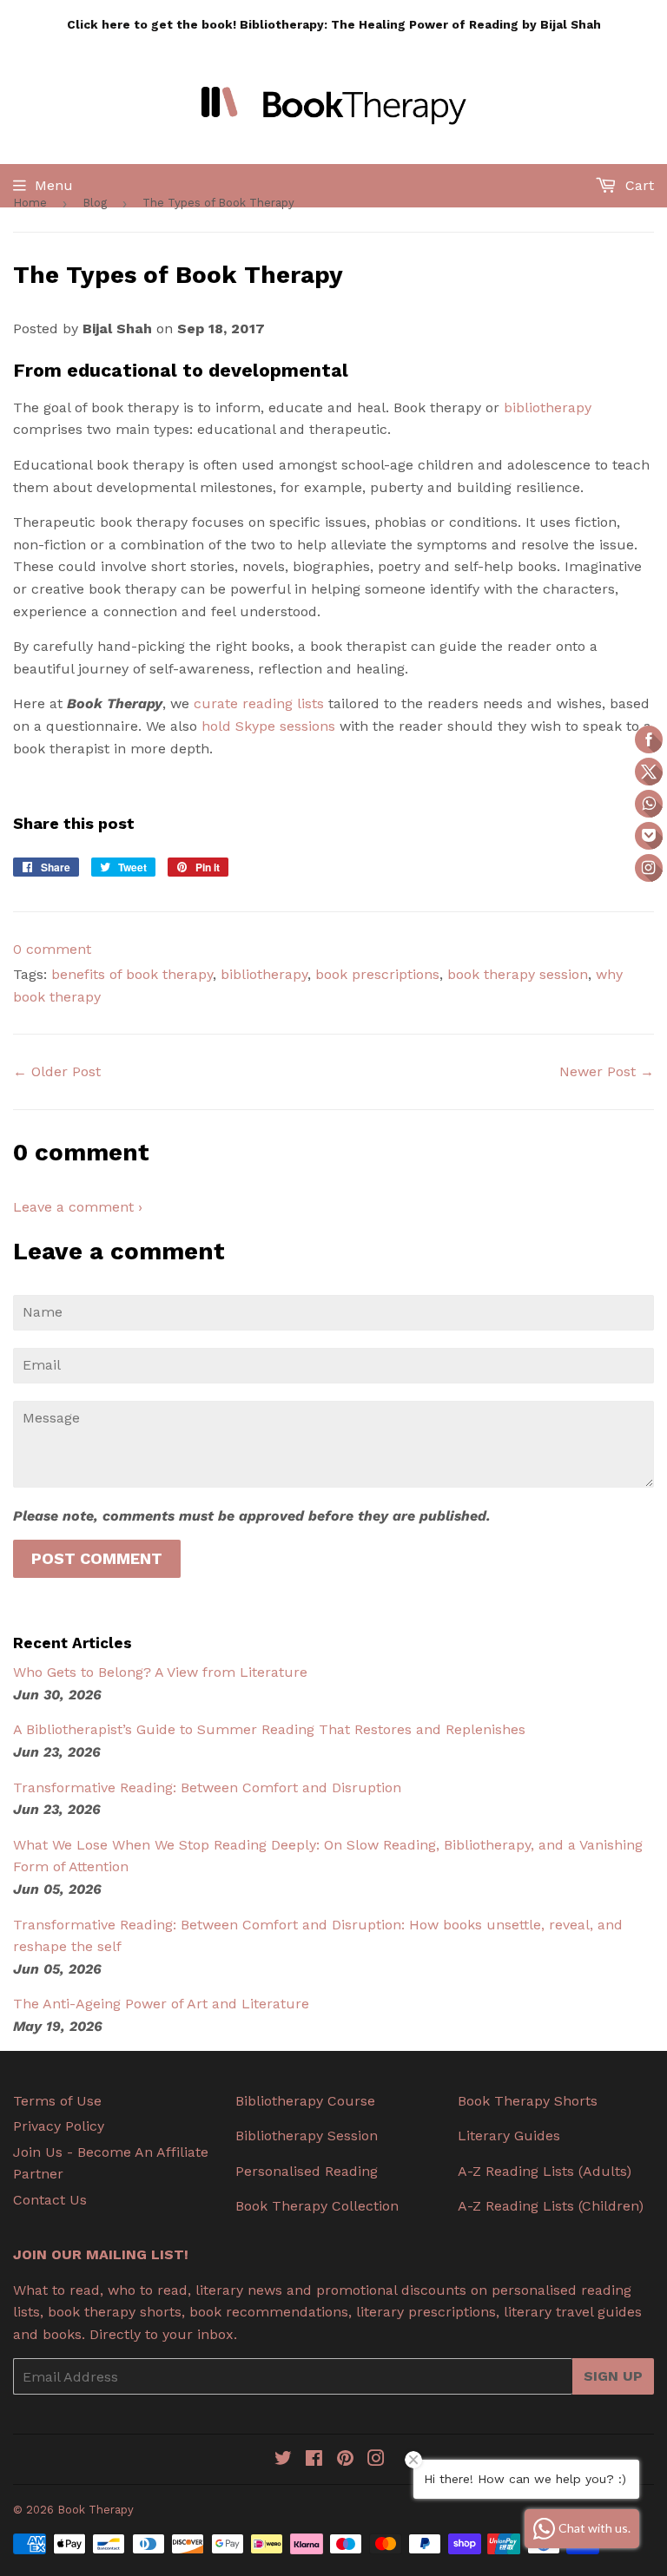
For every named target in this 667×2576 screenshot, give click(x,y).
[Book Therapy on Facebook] (314, 2460)
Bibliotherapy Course (305, 2101)
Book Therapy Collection (317, 2206)
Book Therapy (96, 2510)
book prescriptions (377, 974)
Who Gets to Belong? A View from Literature (160, 1672)
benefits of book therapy (132, 974)
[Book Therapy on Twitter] (283, 2460)
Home (30, 203)
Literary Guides (509, 2136)
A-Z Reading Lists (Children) (551, 2206)
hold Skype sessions (268, 726)
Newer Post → (607, 1071)
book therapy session (518, 974)
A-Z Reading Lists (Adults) (545, 2171)
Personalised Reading (307, 2171)
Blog (95, 203)
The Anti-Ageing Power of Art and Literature (161, 2004)
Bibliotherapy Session (307, 2136)
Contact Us (50, 2200)
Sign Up (613, 2376)
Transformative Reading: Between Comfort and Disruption (207, 1787)
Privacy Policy (59, 2126)
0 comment (52, 949)
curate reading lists (259, 703)
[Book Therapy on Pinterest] (345, 2460)
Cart (637, 185)
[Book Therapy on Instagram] (376, 2460)
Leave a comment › (78, 1207)
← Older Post (57, 1071)
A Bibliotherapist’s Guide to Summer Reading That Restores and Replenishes (269, 1729)
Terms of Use (57, 2101)
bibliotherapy (548, 407)
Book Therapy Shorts (528, 2101)
